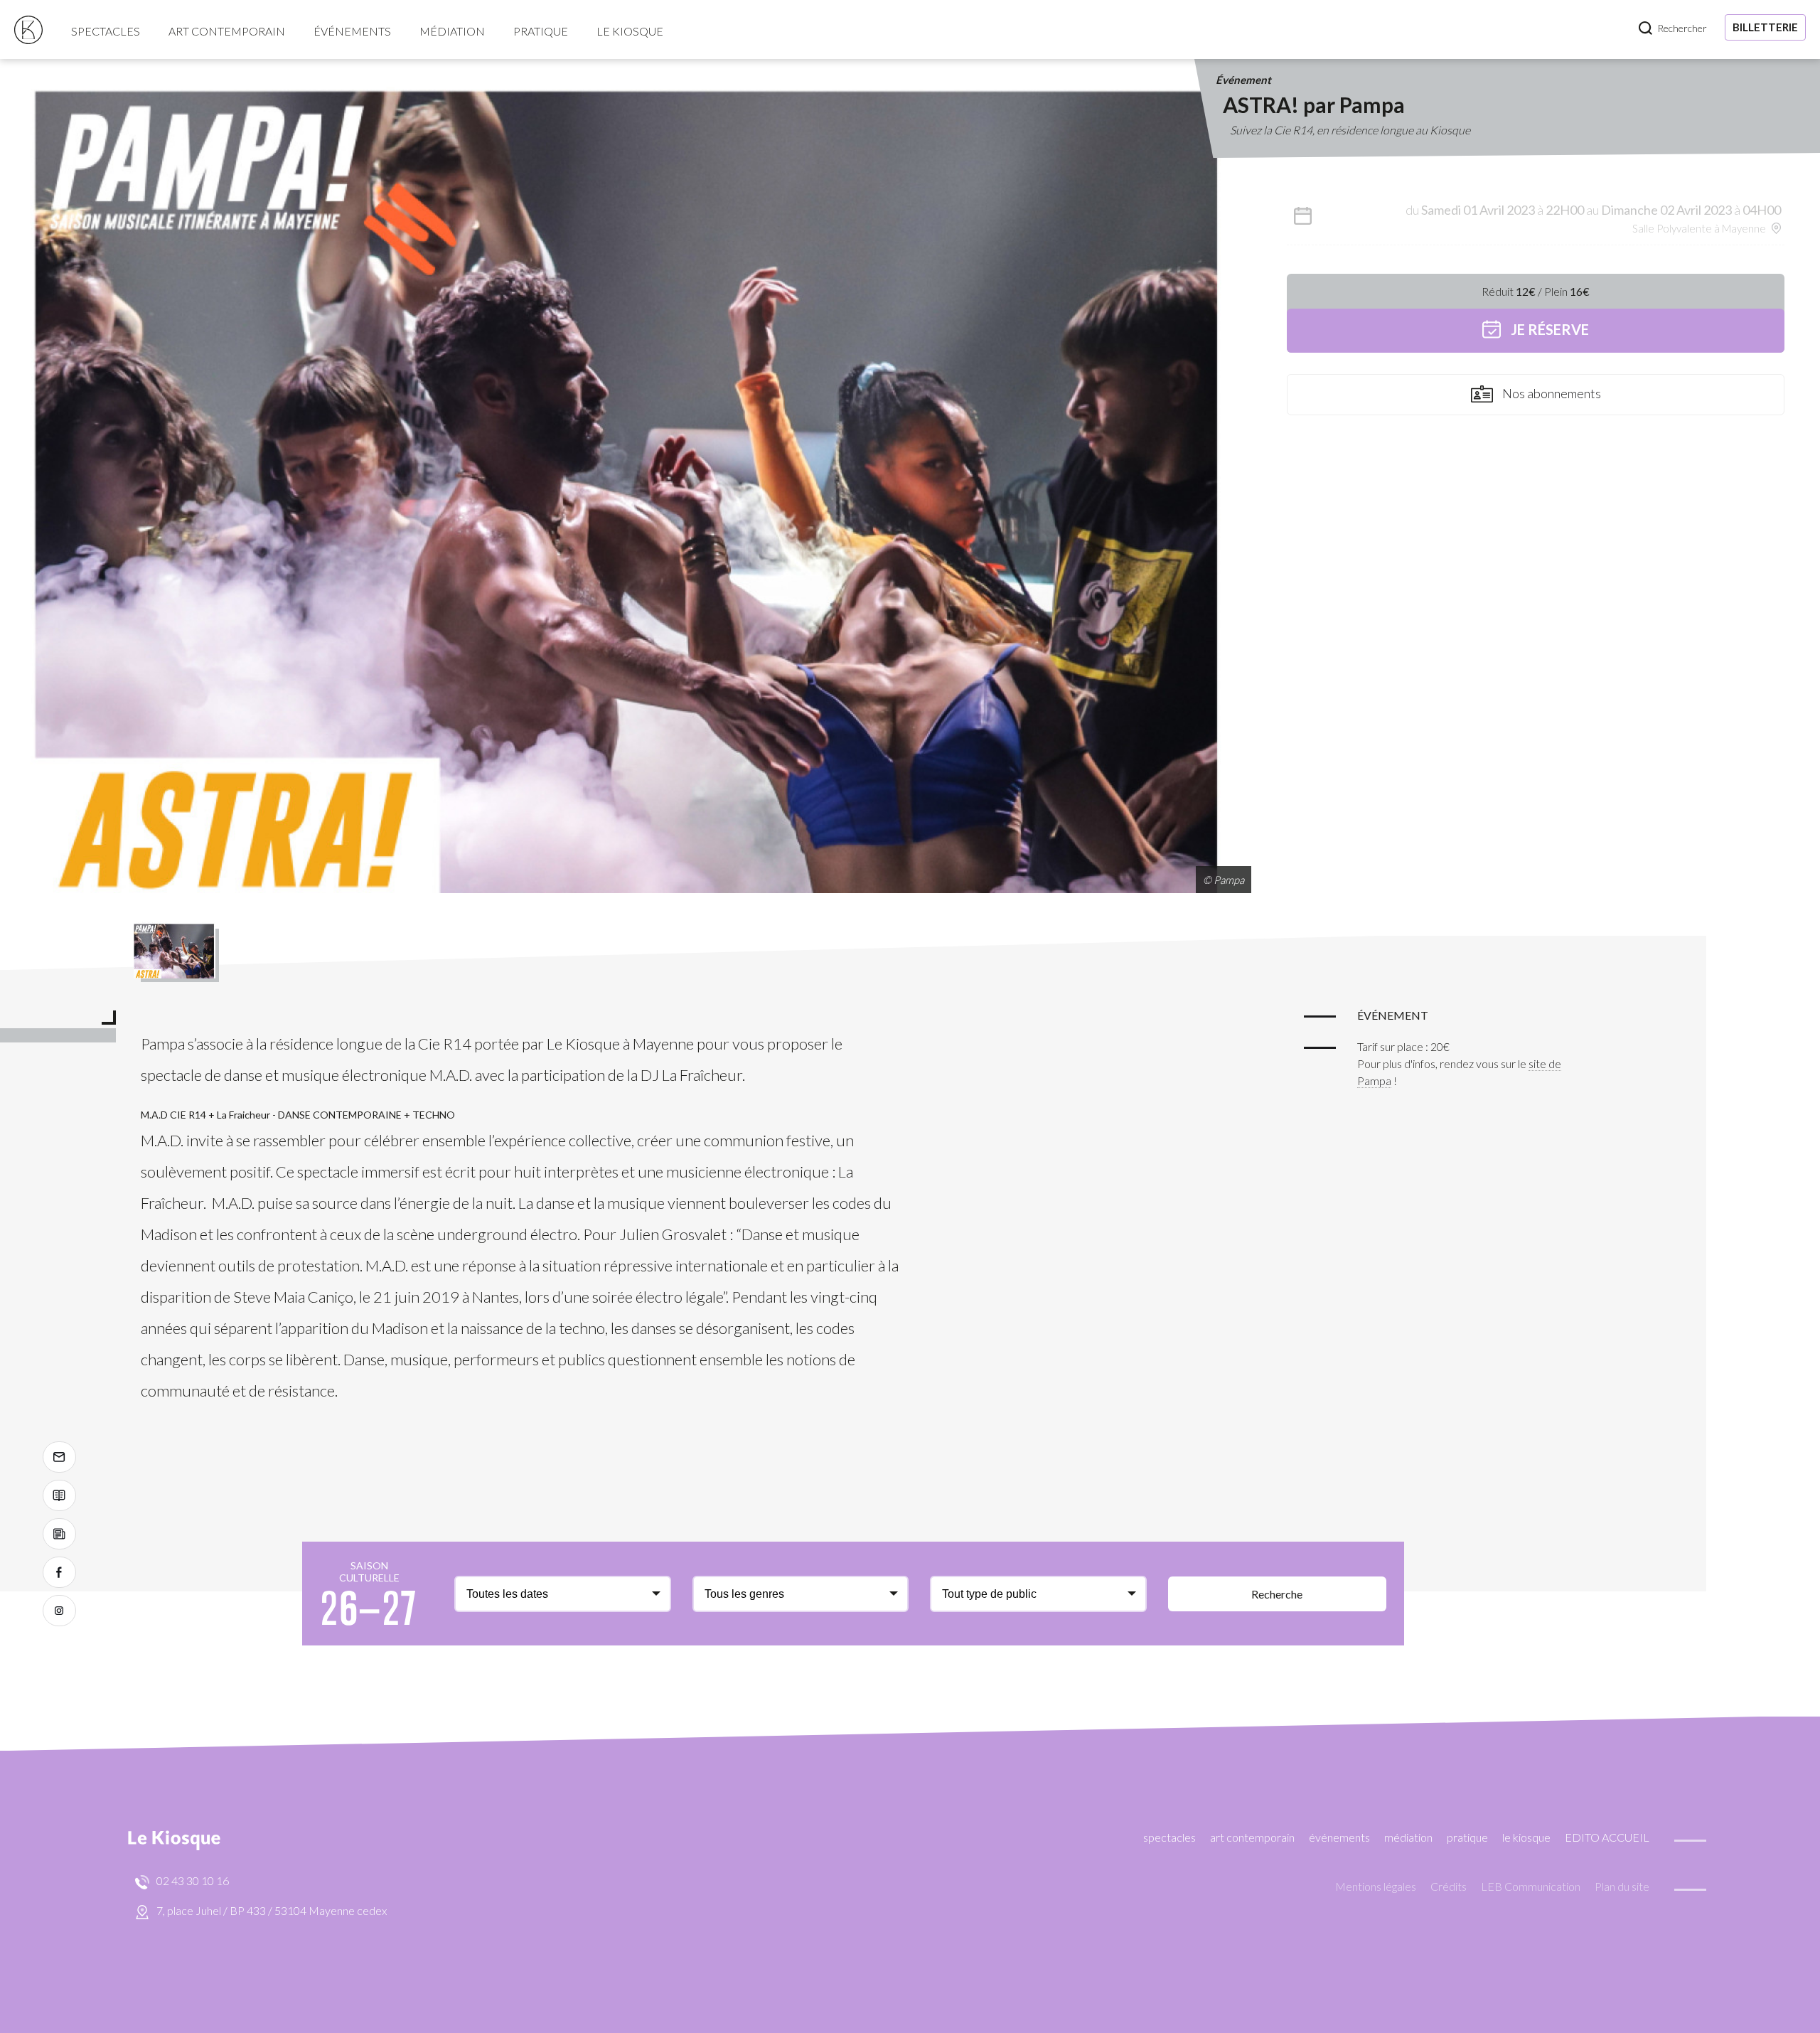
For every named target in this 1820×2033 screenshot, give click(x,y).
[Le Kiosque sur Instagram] (59, 1611)
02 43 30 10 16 (193, 1880)
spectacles (106, 31)
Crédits (1449, 1886)
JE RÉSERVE (1548, 329)
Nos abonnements (1551, 393)
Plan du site (1622, 1886)
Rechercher (1682, 28)
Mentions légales (1376, 1886)
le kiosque (630, 31)
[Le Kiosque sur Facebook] (59, 1572)
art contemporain (227, 31)
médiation (452, 31)
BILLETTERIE (1765, 27)
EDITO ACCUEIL (1607, 1837)
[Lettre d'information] (59, 1534)
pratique (541, 31)
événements (352, 31)
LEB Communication (1531, 1886)
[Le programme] (59, 1495)
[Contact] (59, 1457)
